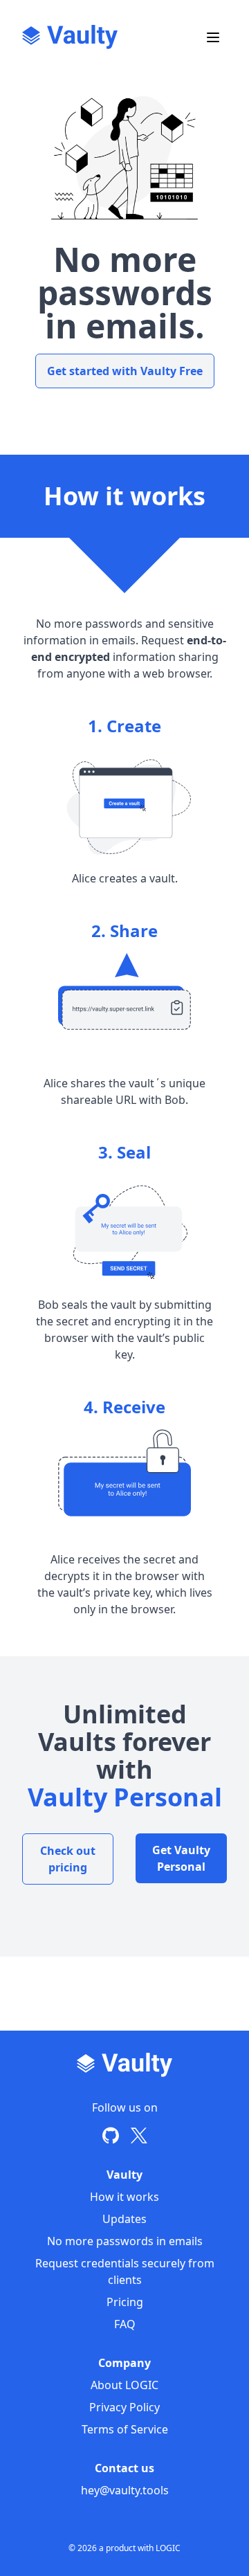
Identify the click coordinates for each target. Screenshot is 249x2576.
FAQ (125, 2324)
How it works (124, 2197)
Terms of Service (125, 2429)
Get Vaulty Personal (181, 1858)
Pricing (125, 2302)
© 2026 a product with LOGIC (124, 2548)
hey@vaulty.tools (125, 2490)
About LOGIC (124, 2385)
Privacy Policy (124, 2407)
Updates (124, 2219)
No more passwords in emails (125, 2241)
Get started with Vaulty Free (125, 371)
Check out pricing (68, 1859)
